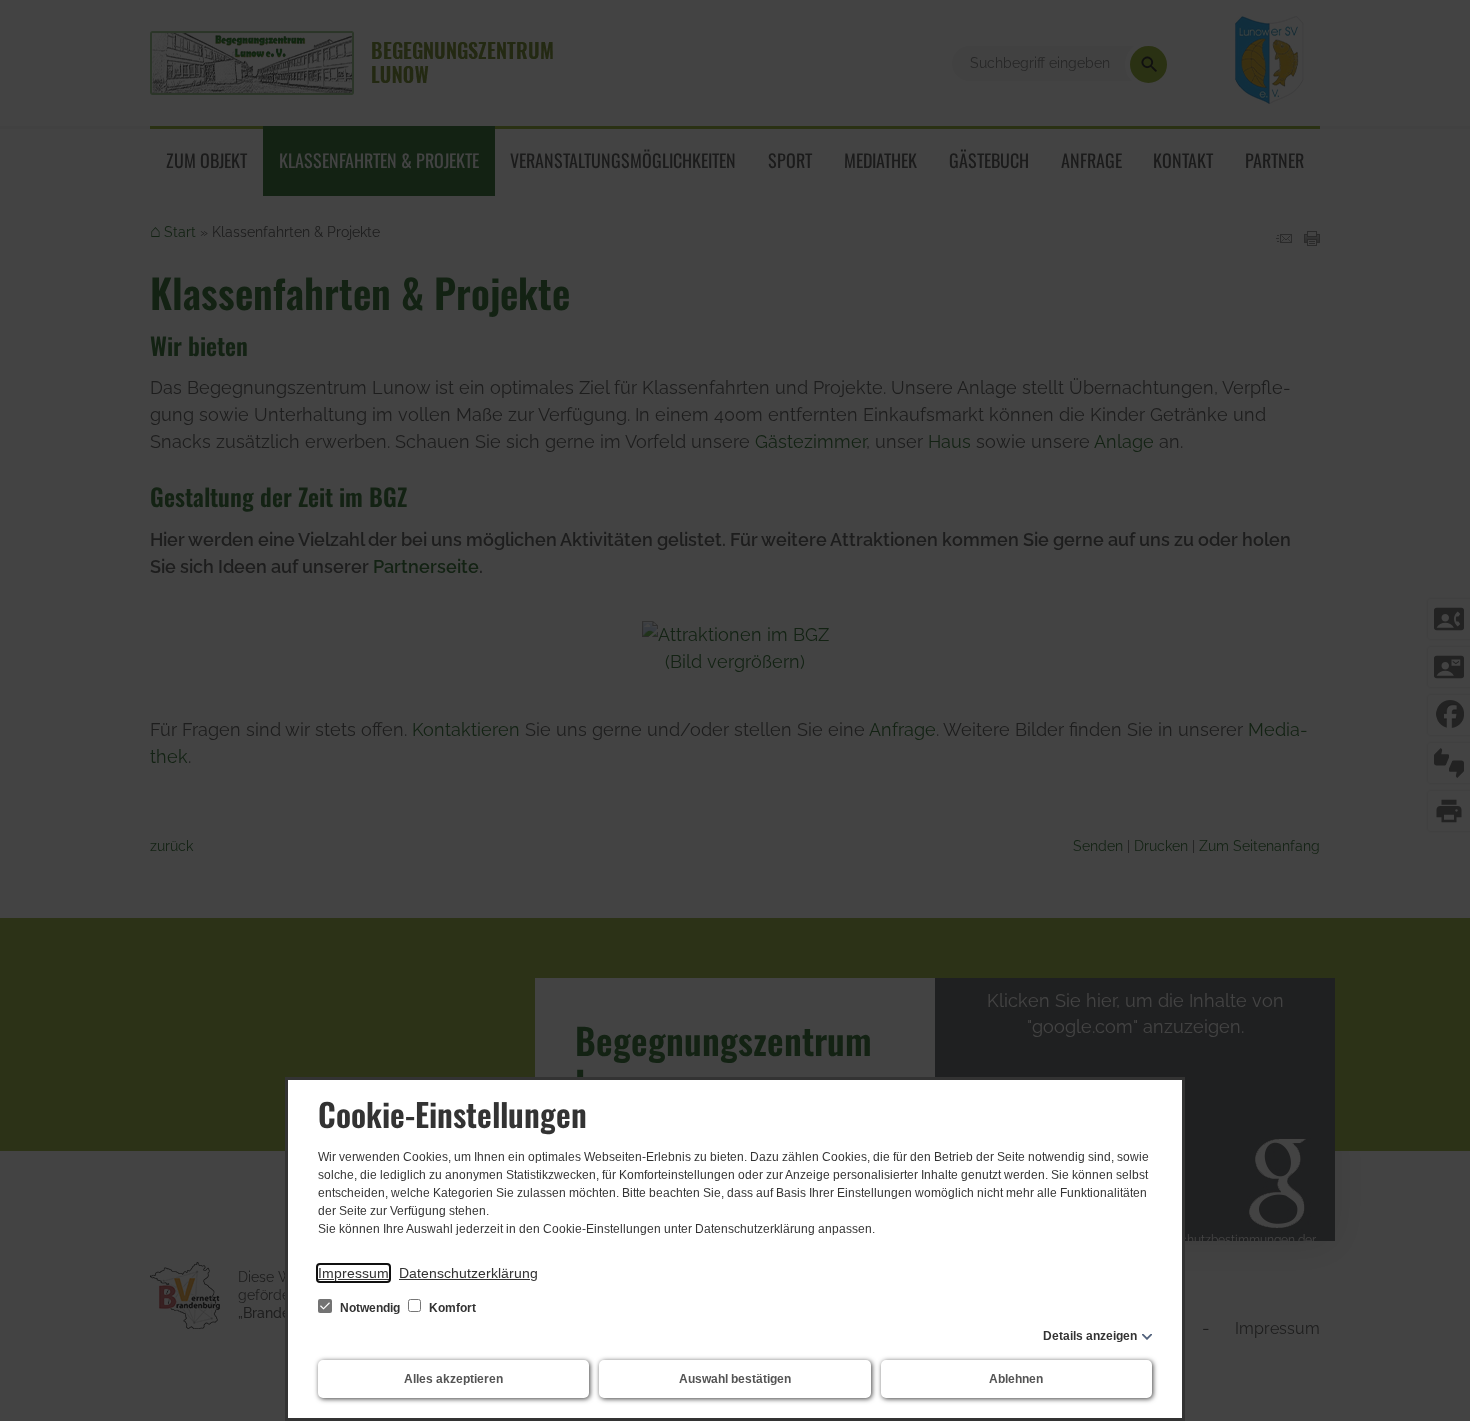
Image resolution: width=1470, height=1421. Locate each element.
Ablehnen (1016, 1379)
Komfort (451, 1308)
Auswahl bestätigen (735, 1379)
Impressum (353, 1273)
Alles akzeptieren (453, 1379)
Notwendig (370, 1308)
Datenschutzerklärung (468, 1273)
